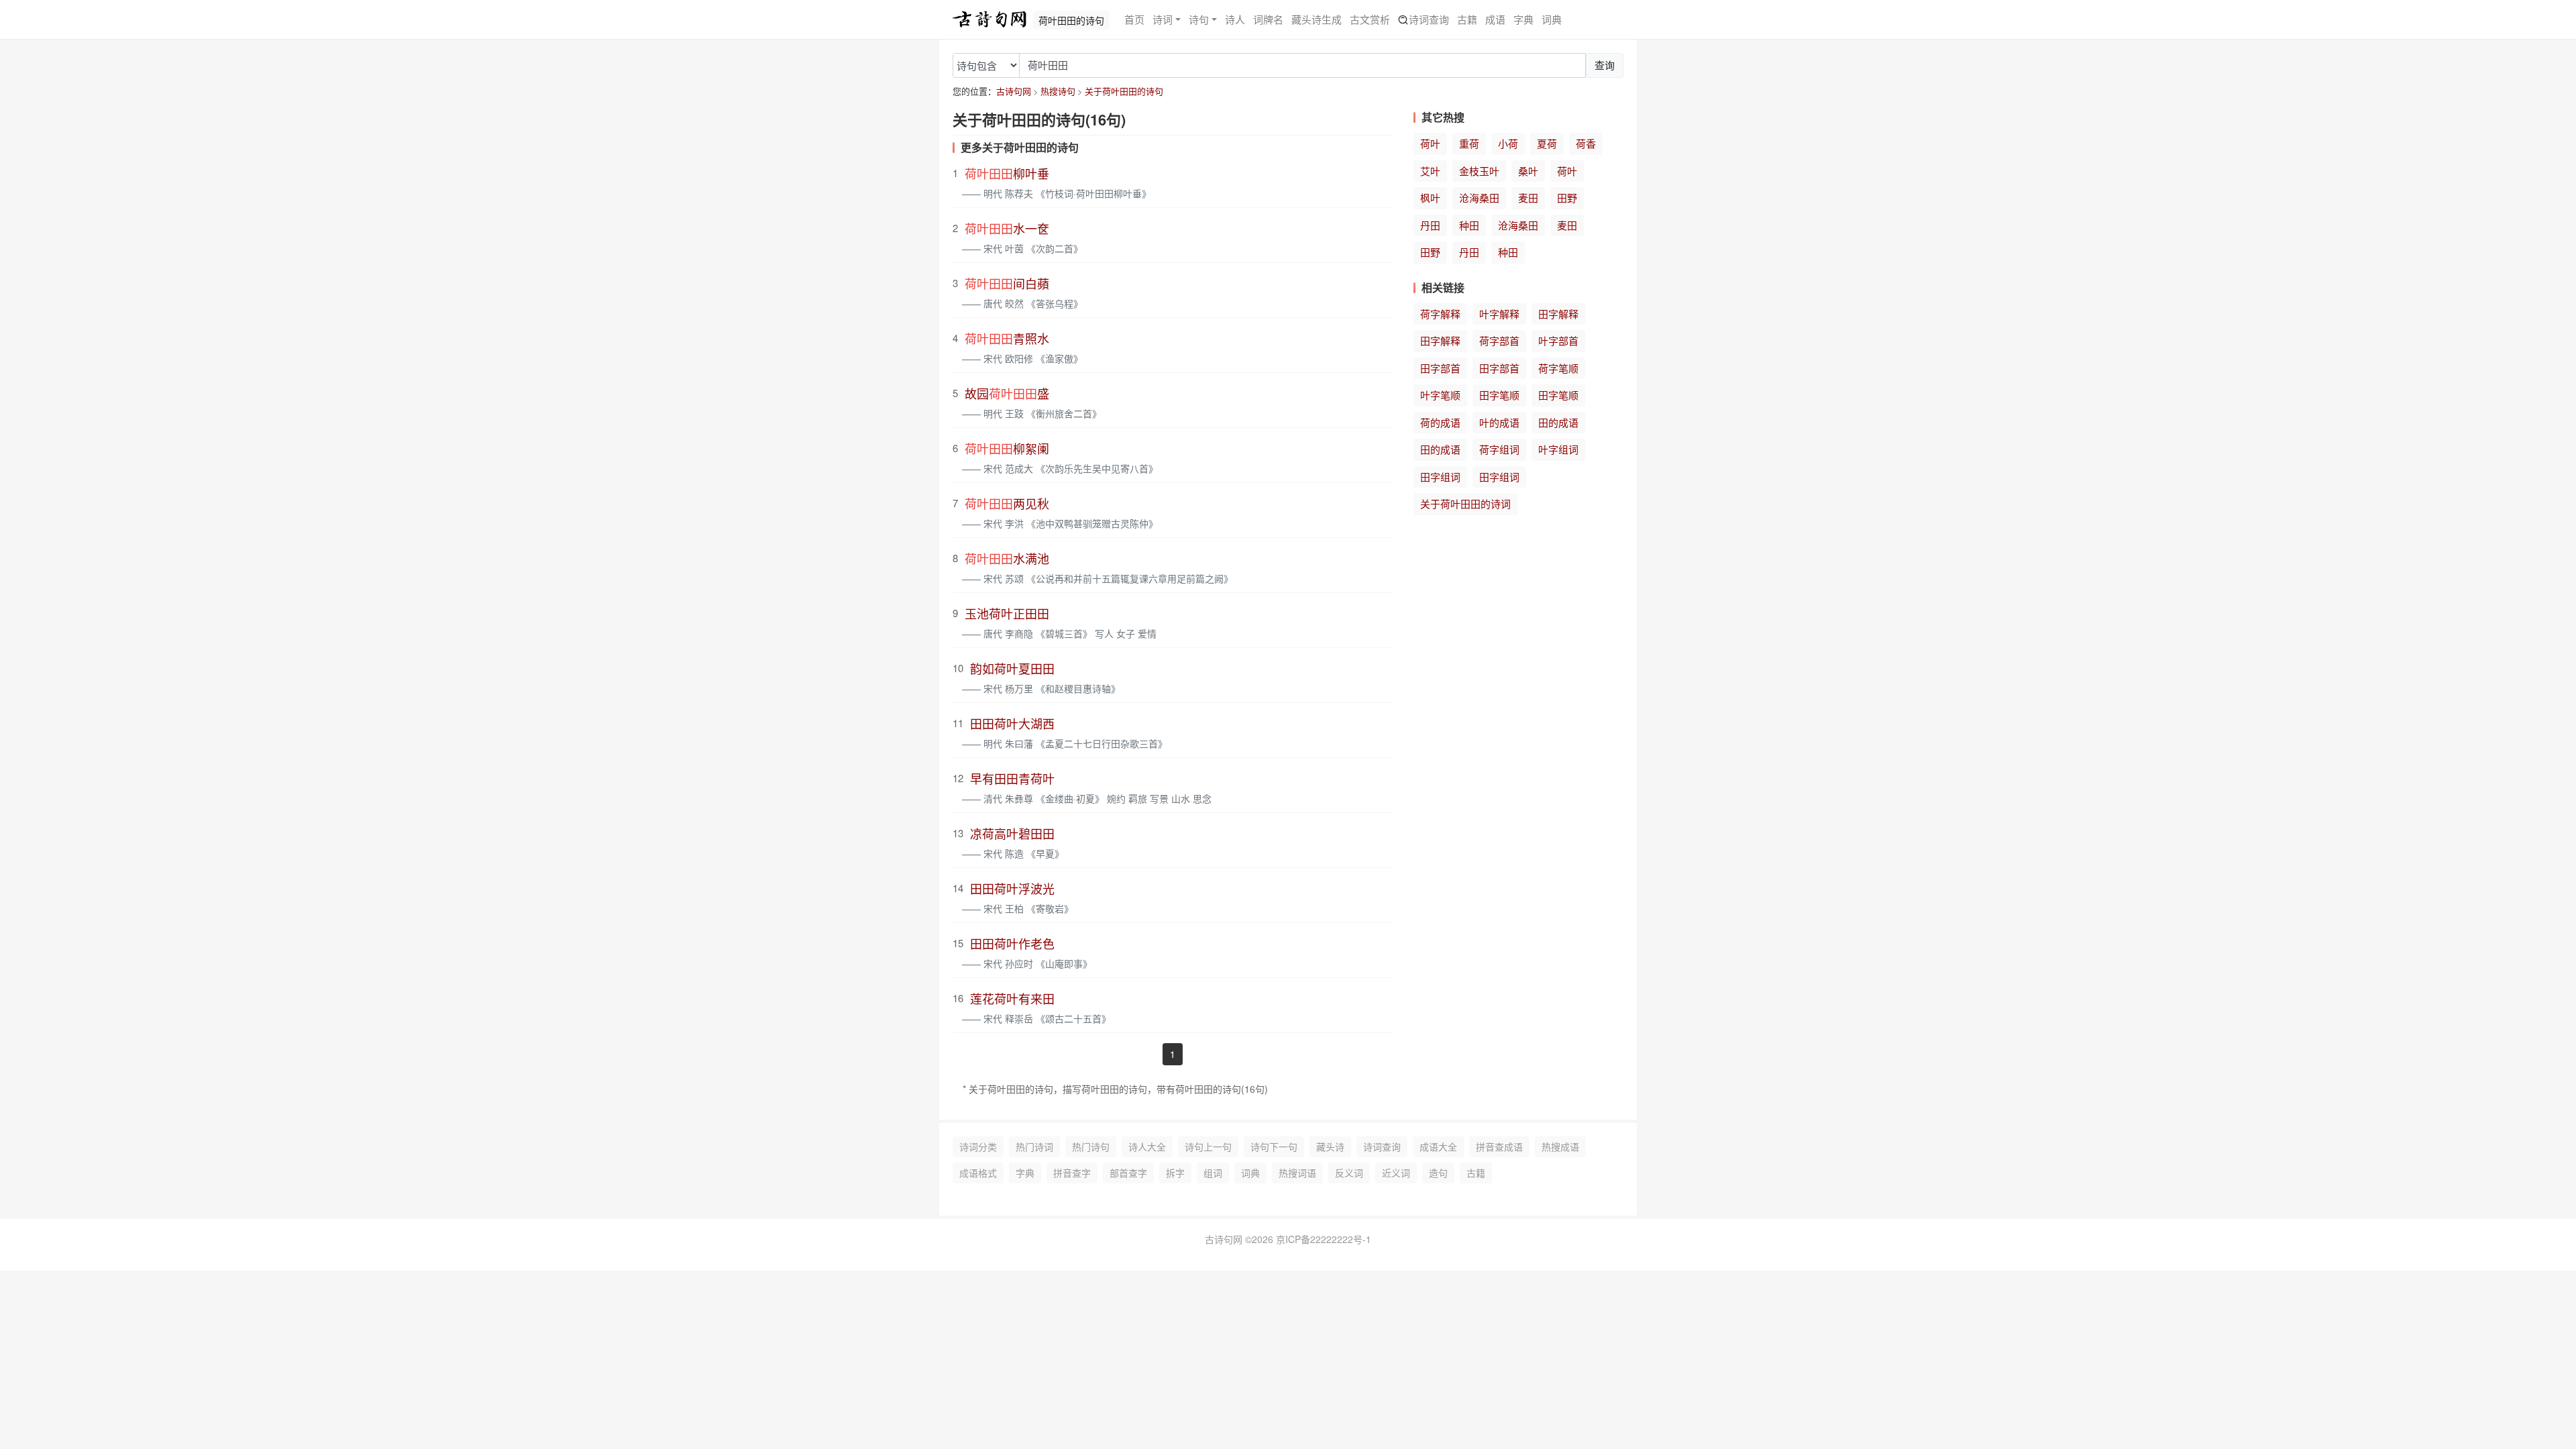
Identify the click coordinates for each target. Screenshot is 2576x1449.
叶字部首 (1558, 340)
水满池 (1007, 558)
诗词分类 (978, 1146)
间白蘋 (1007, 283)
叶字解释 (1499, 314)
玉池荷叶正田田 (1007, 613)
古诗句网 (1014, 91)
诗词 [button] (1163, 19)
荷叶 (1430, 143)
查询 (1605, 65)
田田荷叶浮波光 (1012, 888)
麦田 (1528, 198)
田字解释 (1558, 314)
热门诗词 (1034, 1146)
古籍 (1467, 19)
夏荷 (1547, 143)
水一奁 (1007, 228)
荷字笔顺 (1558, 368)
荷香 (1586, 143)
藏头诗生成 (1317, 19)
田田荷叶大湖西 (1012, 723)
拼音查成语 (1499, 1146)
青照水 (1007, 338)
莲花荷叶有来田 (1012, 998)
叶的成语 (1499, 422)
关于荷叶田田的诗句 (1124, 91)
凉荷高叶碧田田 (1012, 833)
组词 (1213, 1173)
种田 (1469, 225)
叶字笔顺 (1440, 395)
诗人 (1235, 19)
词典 (1552, 19)
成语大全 (1438, 1146)
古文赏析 (1370, 19)
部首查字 (1128, 1173)
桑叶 (1528, 171)
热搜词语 (1297, 1173)
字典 (1523, 19)
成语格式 (978, 1173)
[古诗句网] (989, 19)
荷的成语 (1440, 422)
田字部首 (1440, 368)
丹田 (1430, 225)
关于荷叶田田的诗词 (1465, 503)
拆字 (1175, 1173)
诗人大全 (1147, 1146)
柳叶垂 (1007, 173)
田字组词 (1440, 477)
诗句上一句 (1208, 1146)
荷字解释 (1440, 314)
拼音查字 (1072, 1173)
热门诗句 (1091, 1146)
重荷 (1469, 143)
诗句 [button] (1199, 19)
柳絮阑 (1007, 448)
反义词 (1349, 1173)
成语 (1495, 19)
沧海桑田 (1479, 198)
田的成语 (1558, 422)
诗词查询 (1429, 19)
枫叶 (1430, 198)
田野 (1567, 198)
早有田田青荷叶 (1012, 778)
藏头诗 (1330, 1146)
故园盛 (1007, 393)
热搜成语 (1560, 1146)
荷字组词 (1499, 449)
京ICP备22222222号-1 (1324, 1239)
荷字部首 (1499, 340)
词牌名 (1268, 19)
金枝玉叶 (1479, 171)
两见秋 (1007, 503)
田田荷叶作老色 (1012, 943)
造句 (1438, 1173)
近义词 (1396, 1173)
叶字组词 (1558, 449)
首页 (1134, 19)
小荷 (1508, 143)
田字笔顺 (1499, 395)
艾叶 (1430, 171)
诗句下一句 (1274, 1146)
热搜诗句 (1058, 91)
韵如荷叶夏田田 (1012, 668)
